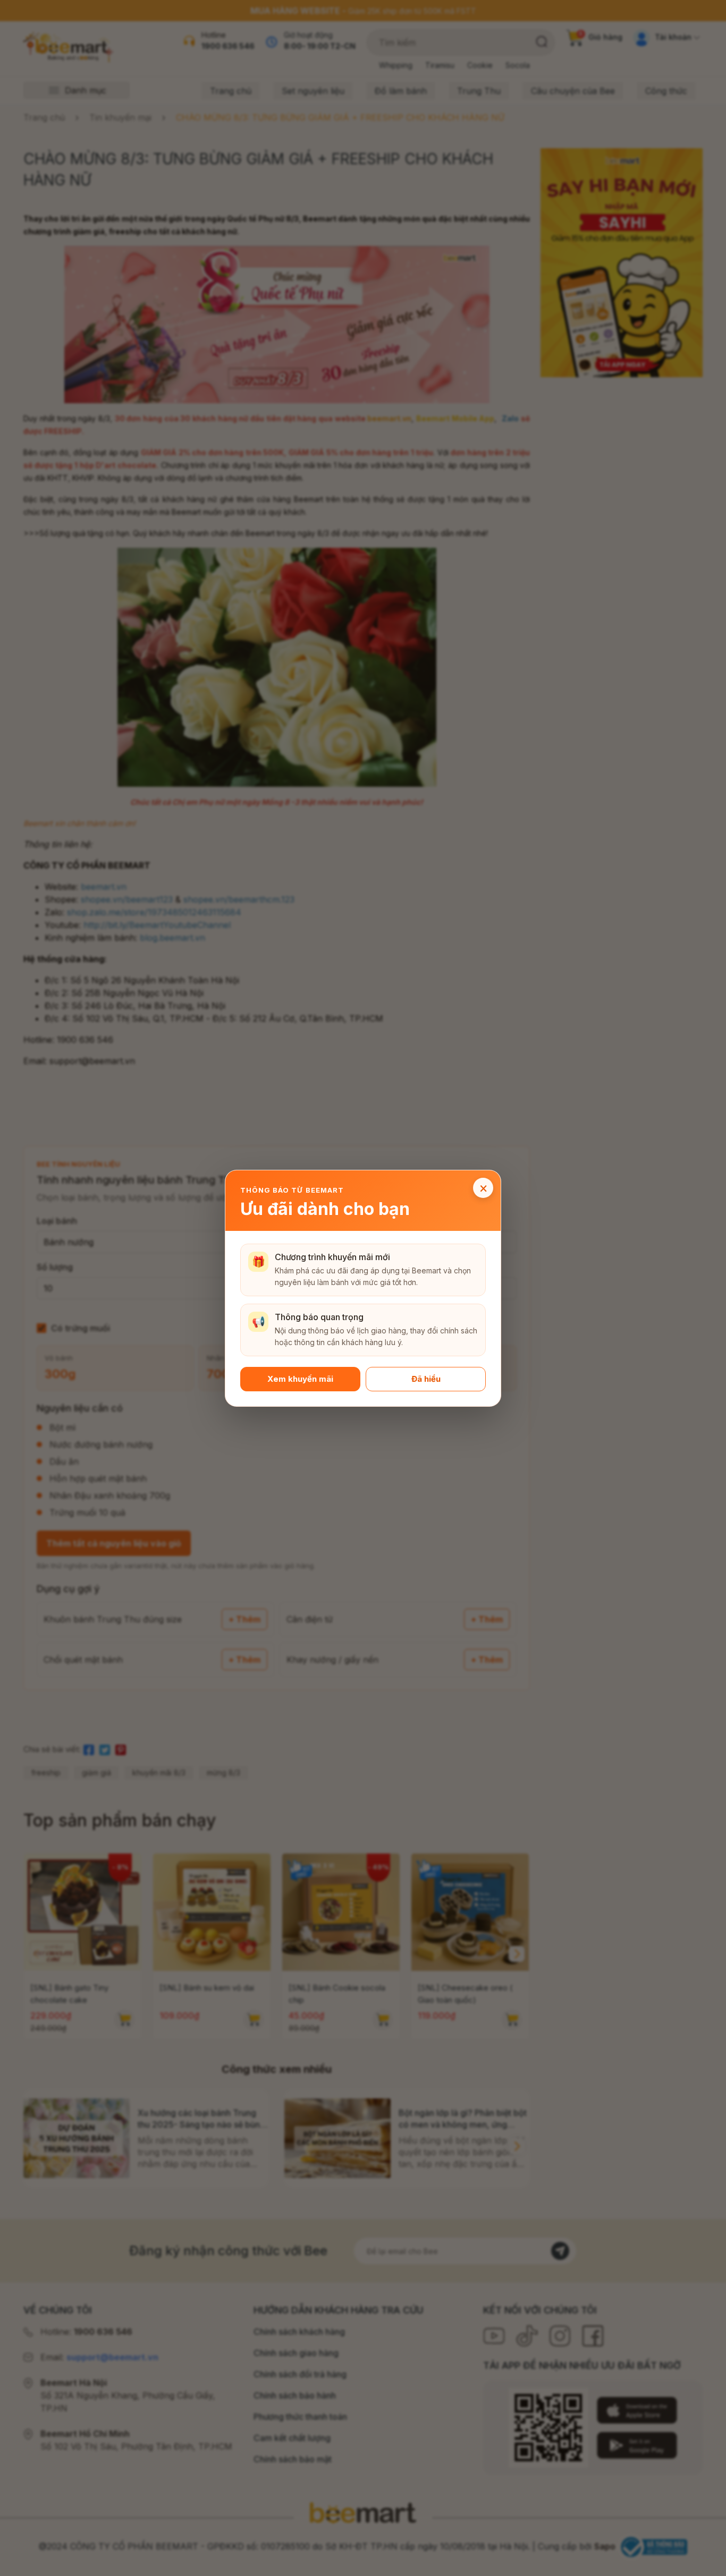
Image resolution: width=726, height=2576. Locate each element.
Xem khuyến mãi (300, 1378)
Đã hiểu (426, 1378)
